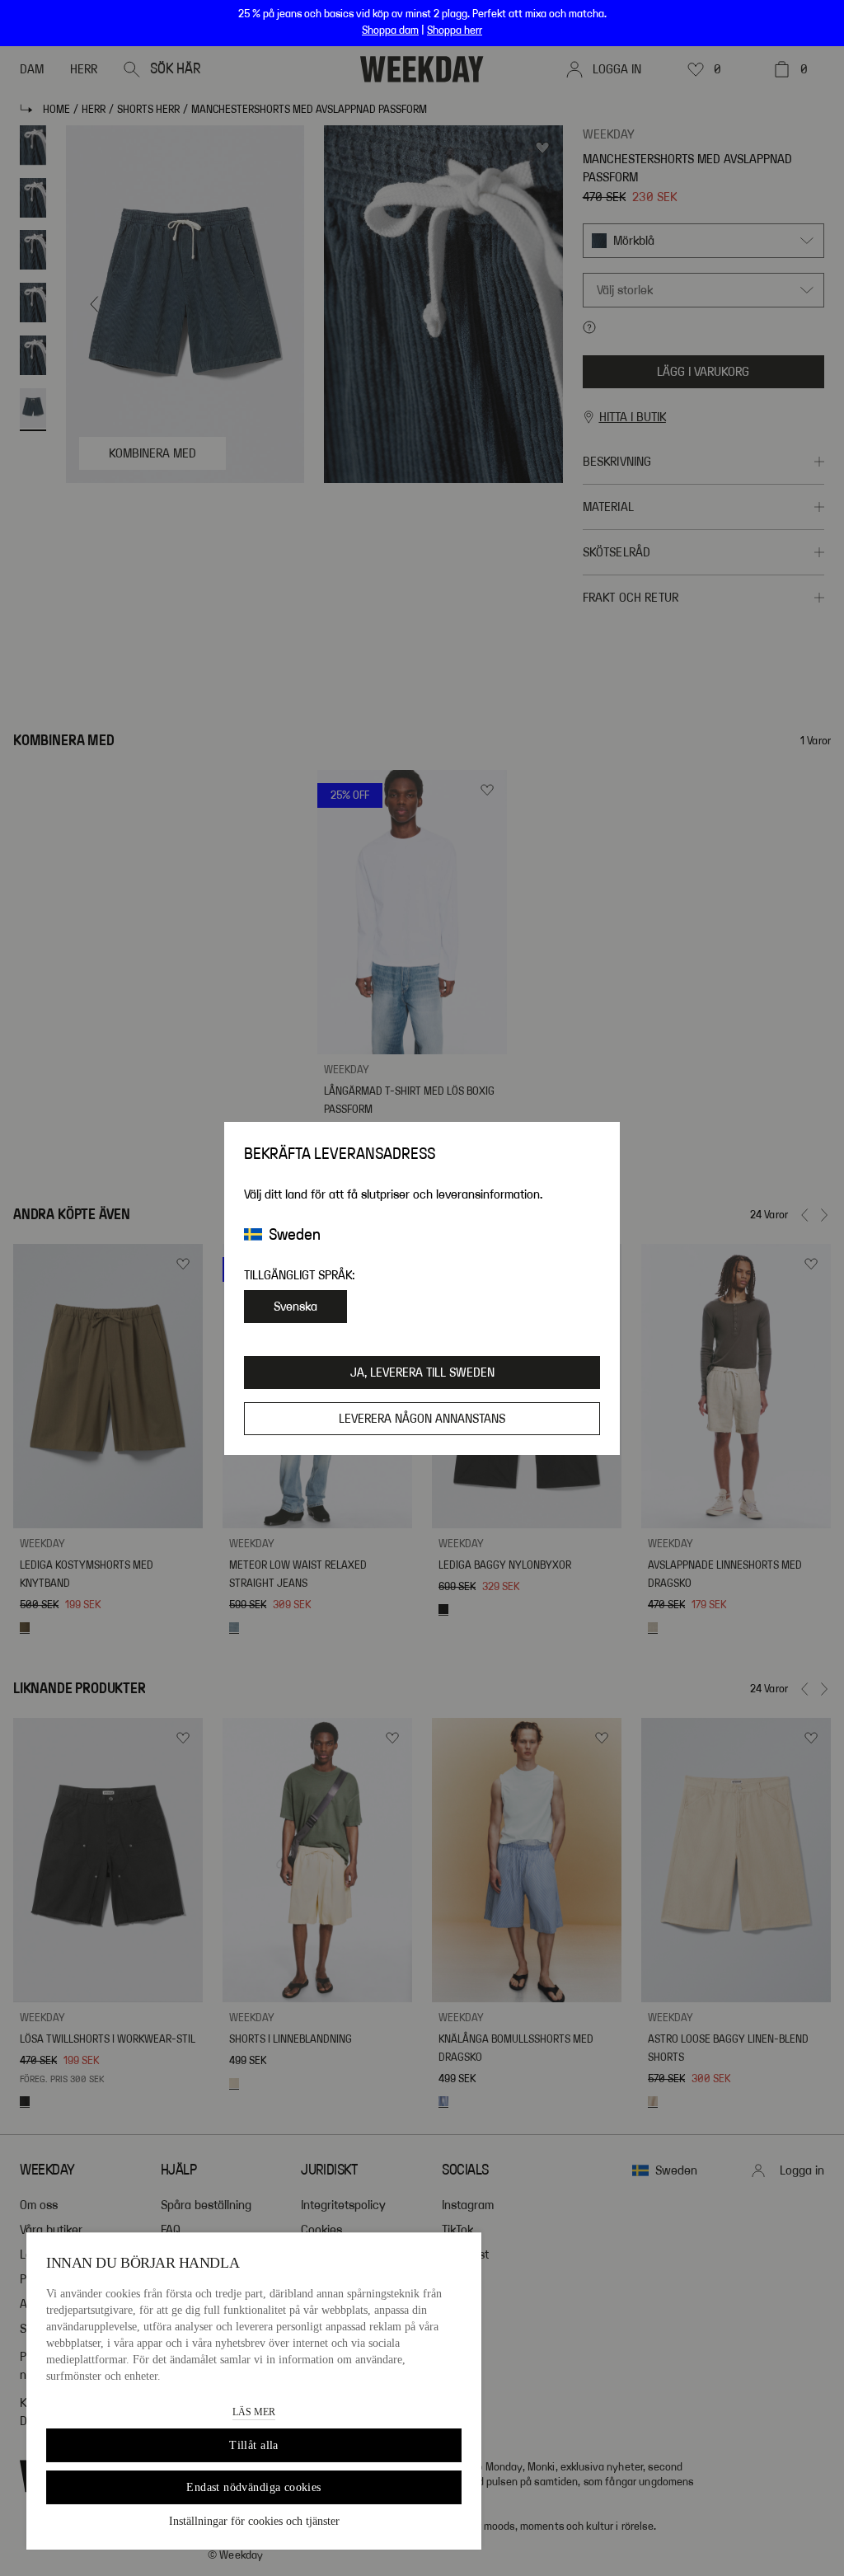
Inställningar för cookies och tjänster (254, 2521)
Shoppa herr (455, 30)
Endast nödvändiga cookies (254, 2487)
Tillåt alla (254, 2445)
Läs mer (254, 2412)
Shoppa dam (390, 30)
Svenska (295, 1307)
